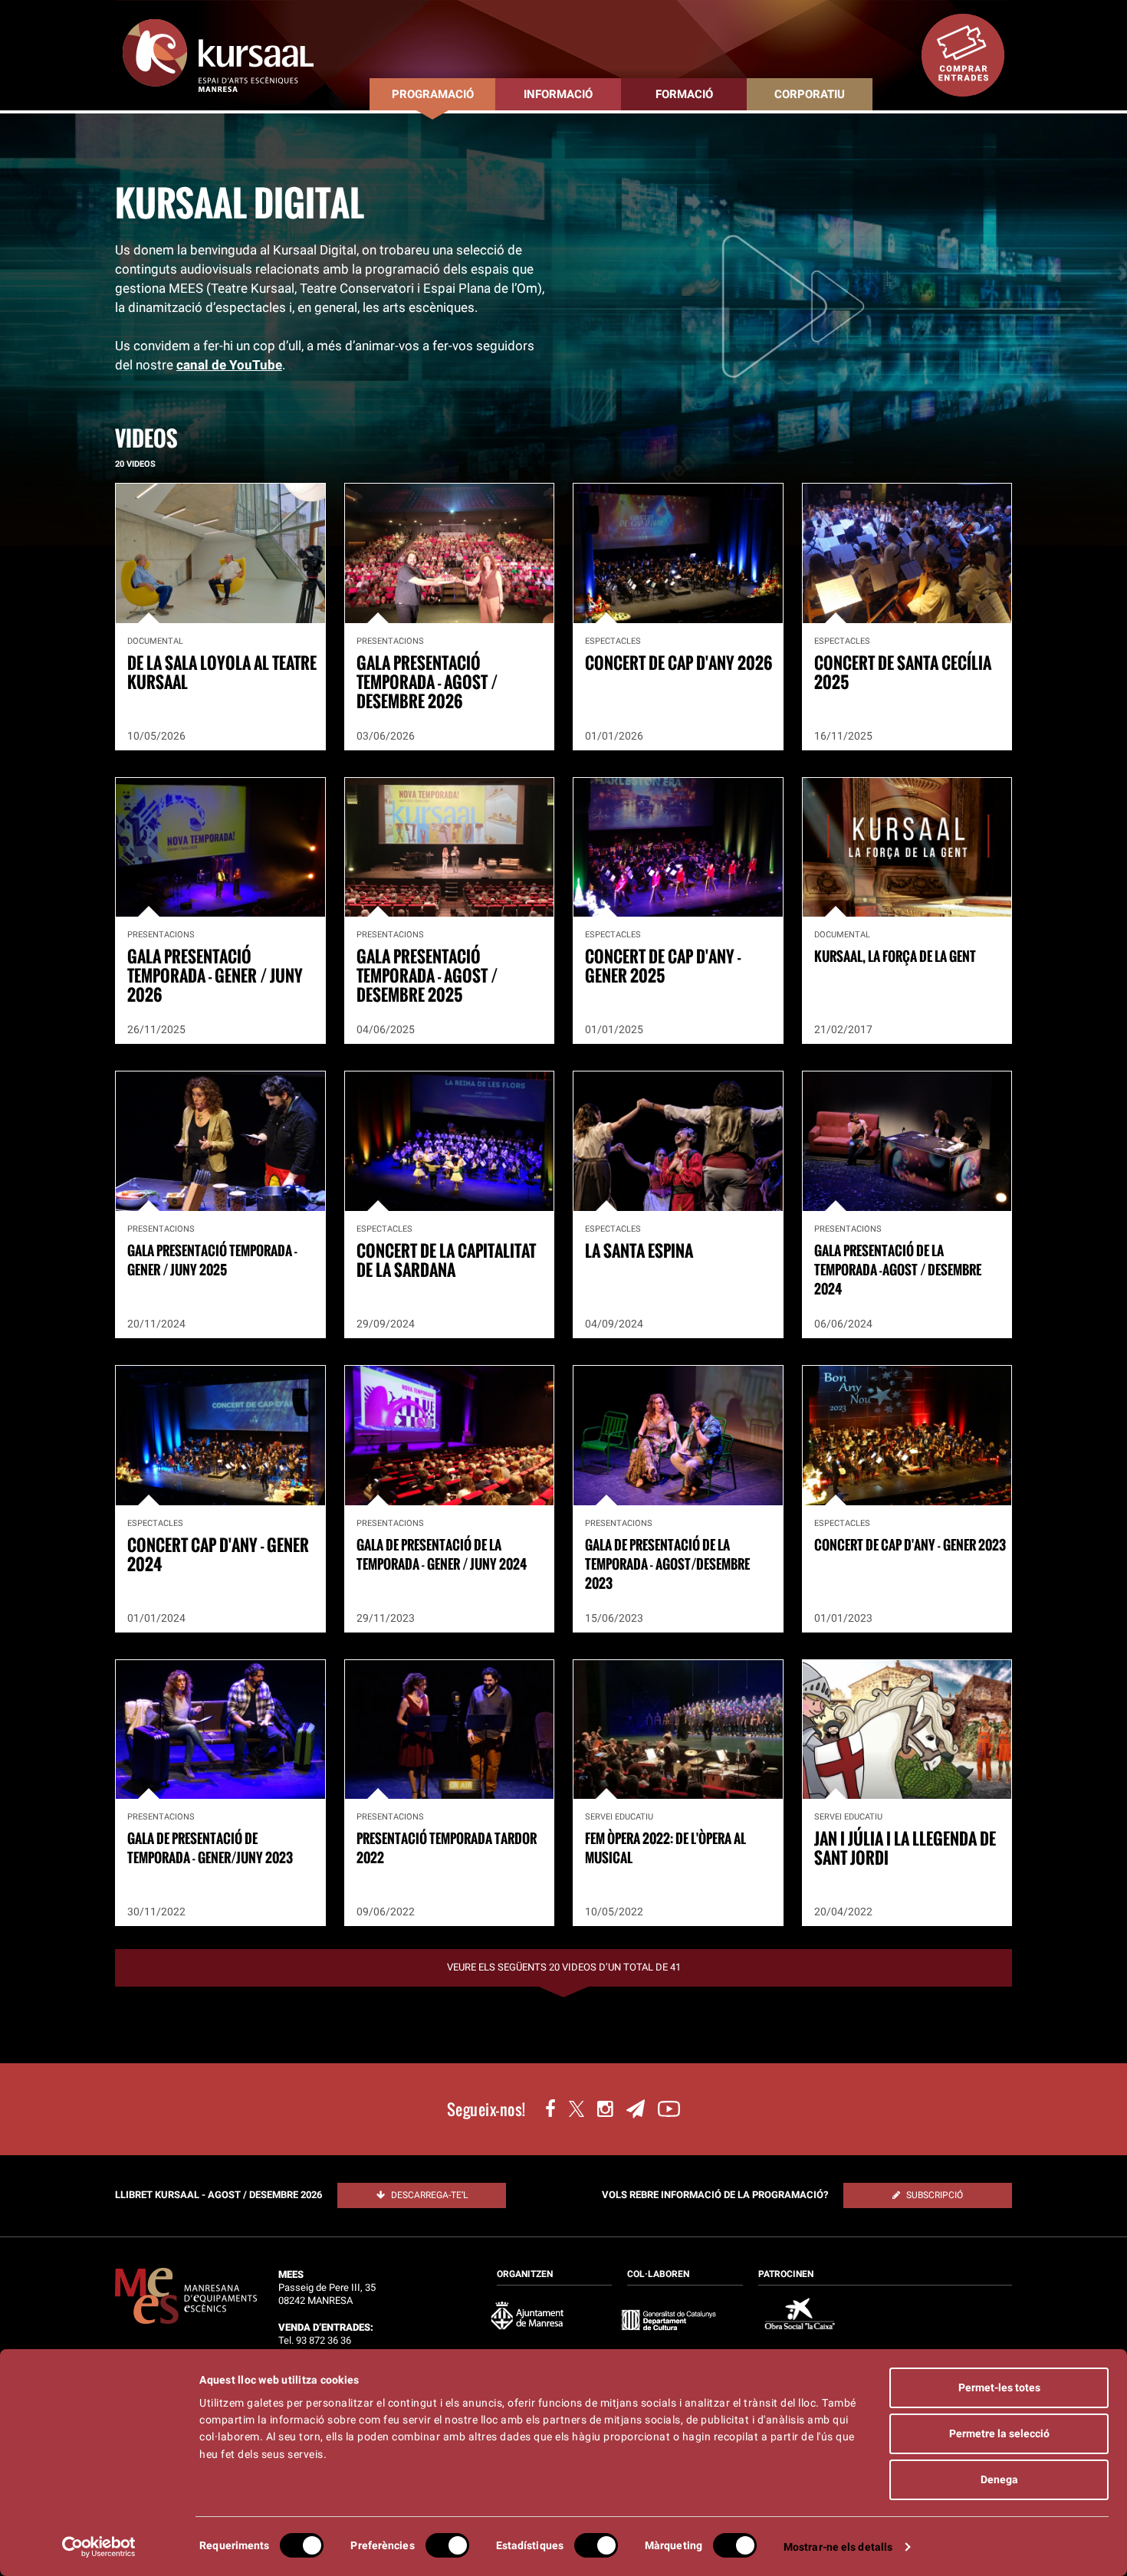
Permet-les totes (999, 2387)
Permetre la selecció (999, 2433)
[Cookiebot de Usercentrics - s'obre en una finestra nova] (99, 2547)
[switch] (447, 2545)
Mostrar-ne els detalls (838, 2547)
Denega (999, 2479)
